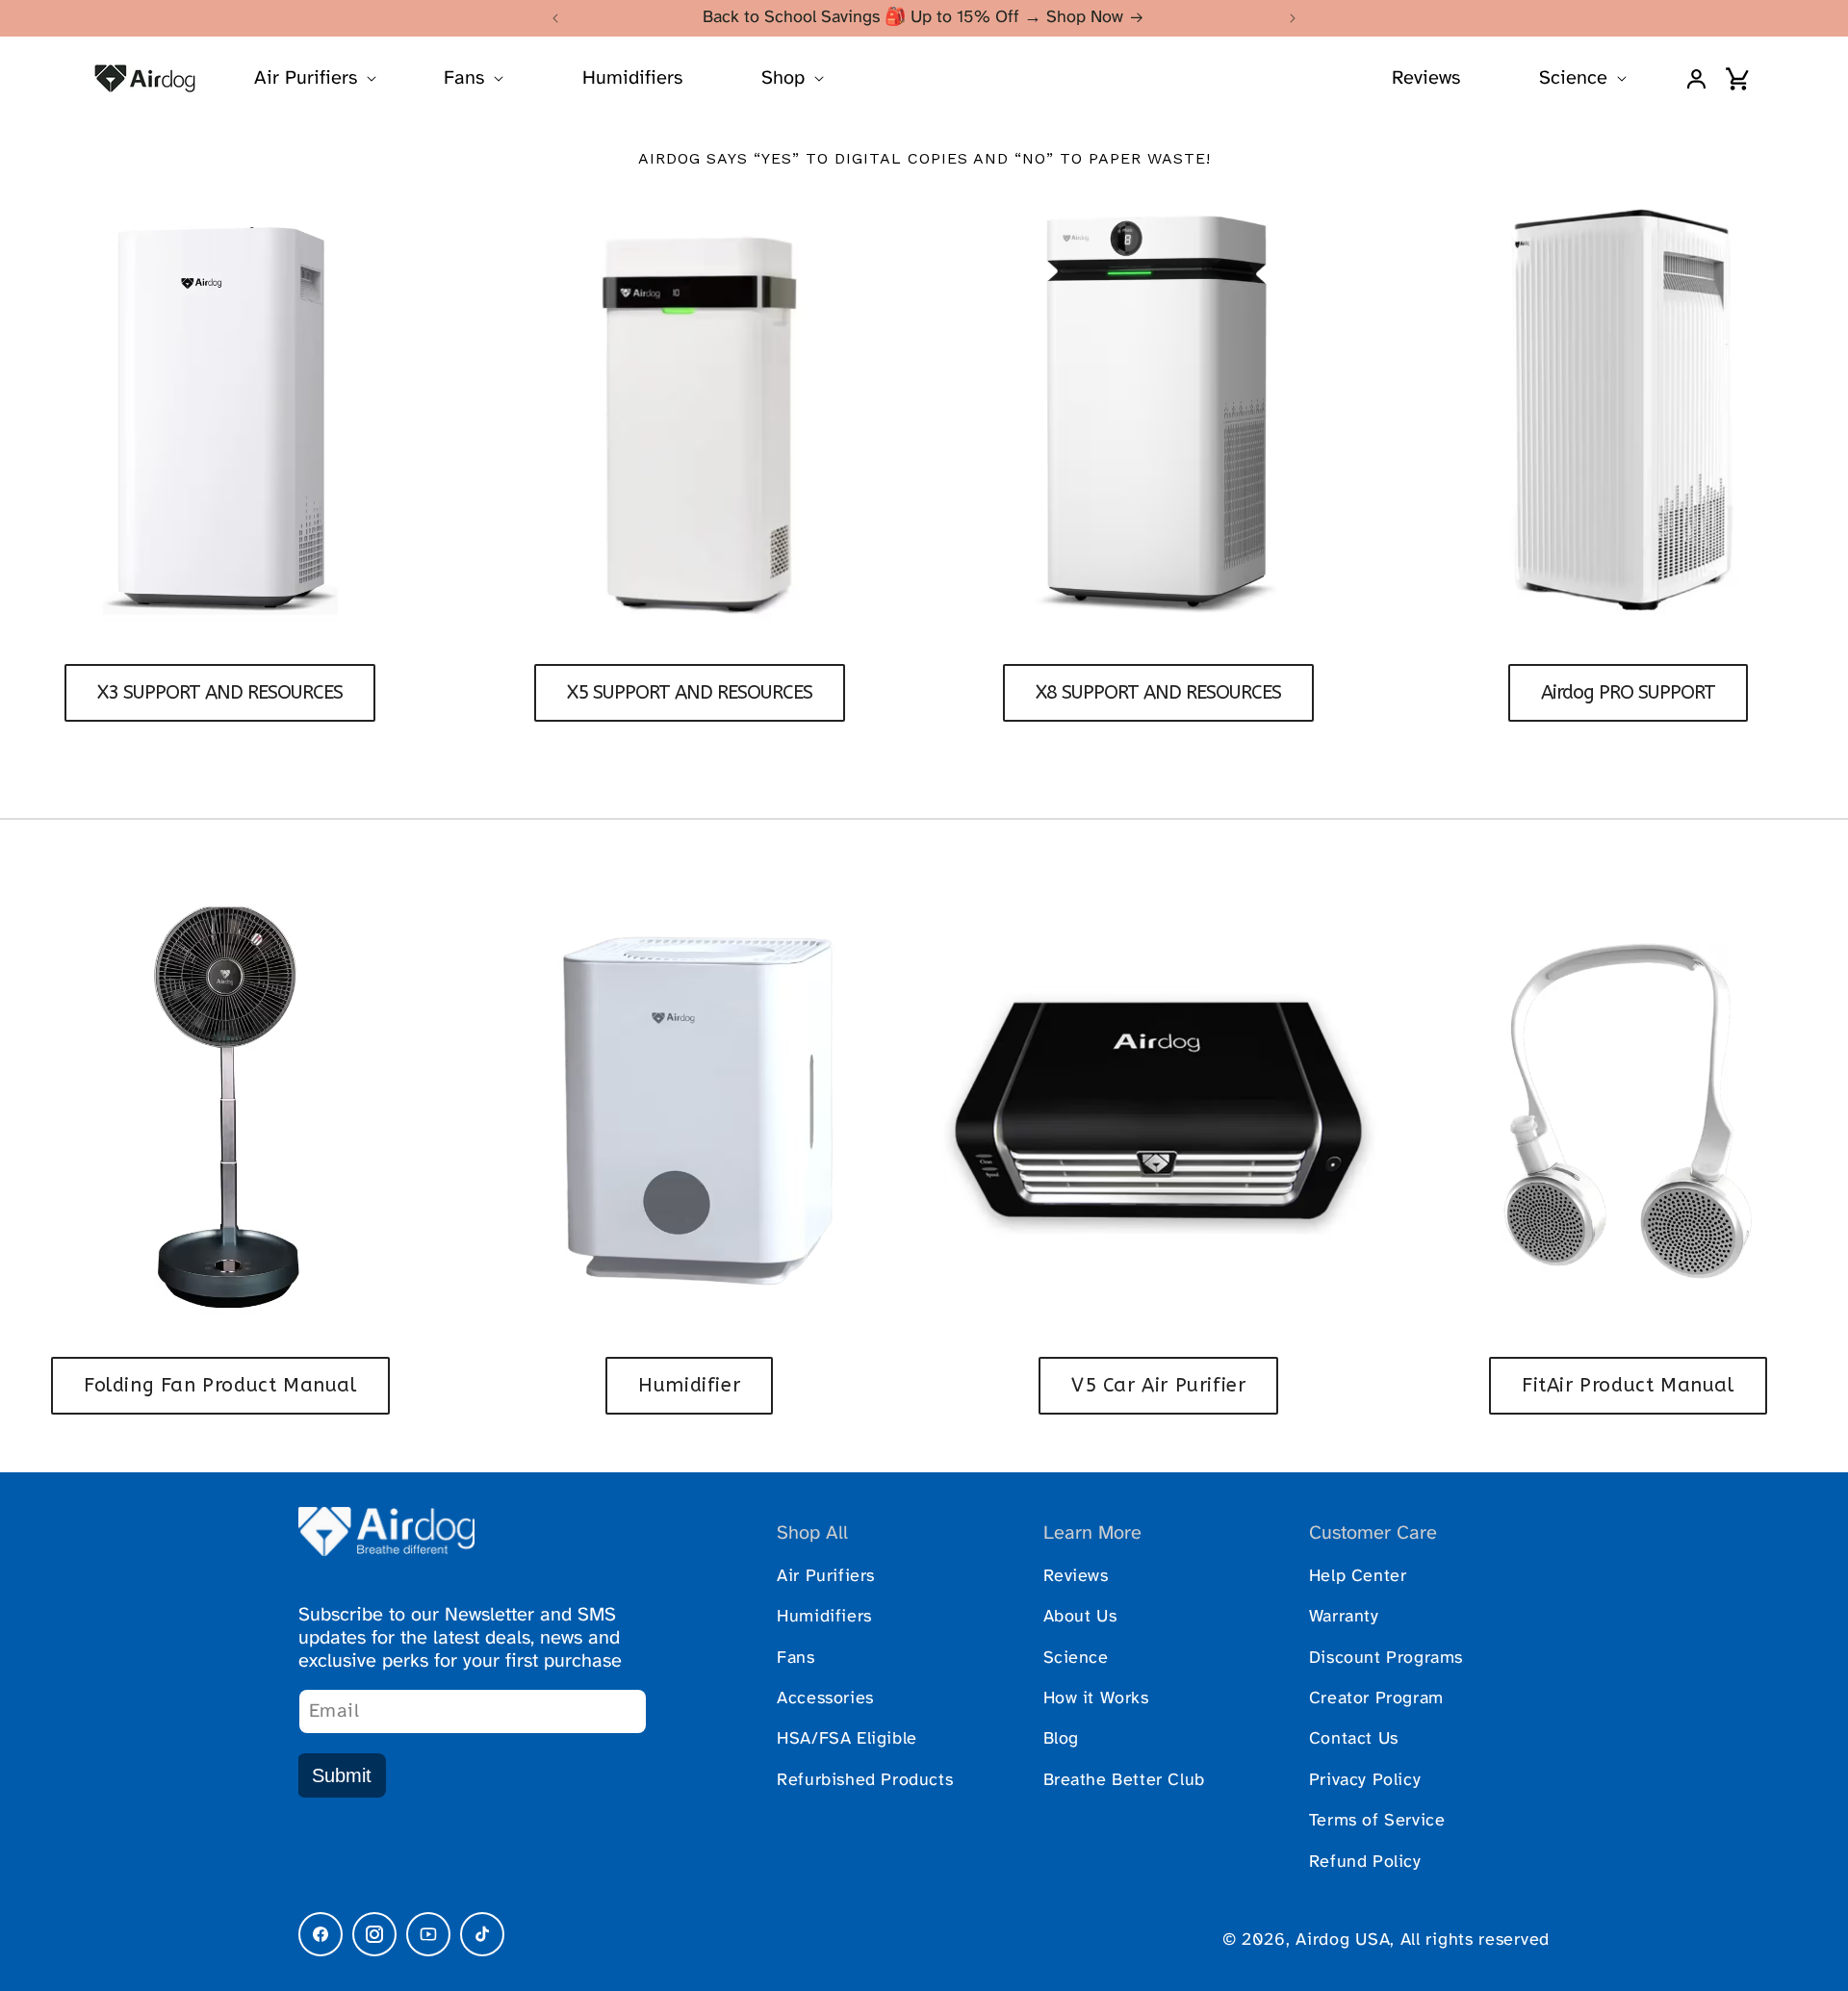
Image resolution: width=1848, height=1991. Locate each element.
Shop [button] (783, 78)
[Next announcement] (1293, 18)
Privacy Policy (1365, 1781)
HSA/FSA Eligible (847, 1739)
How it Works (1096, 1699)
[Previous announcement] (555, 18)
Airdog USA (1343, 1940)
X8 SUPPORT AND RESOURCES (1158, 692)
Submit (342, 1775)
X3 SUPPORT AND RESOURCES (220, 692)
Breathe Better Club (1124, 1781)
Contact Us (1354, 1739)
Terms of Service (1377, 1821)
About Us (1080, 1617)
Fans (796, 1659)
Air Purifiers (826, 1577)
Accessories (825, 1699)
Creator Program (1376, 1699)
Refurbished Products (865, 1781)
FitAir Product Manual (1628, 1385)
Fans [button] (464, 78)
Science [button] (1573, 78)
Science (1076, 1659)
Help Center (1358, 1577)
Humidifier (689, 1385)
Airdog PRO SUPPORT (1628, 692)
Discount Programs (1386, 1659)
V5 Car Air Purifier (1158, 1385)
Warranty (1344, 1617)
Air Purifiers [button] (306, 78)
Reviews (1426, 78)
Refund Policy (1365, 1863)
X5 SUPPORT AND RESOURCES (690, 692)
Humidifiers (632, 78)
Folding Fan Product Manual (220, 1385)
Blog (1061, 1739)
